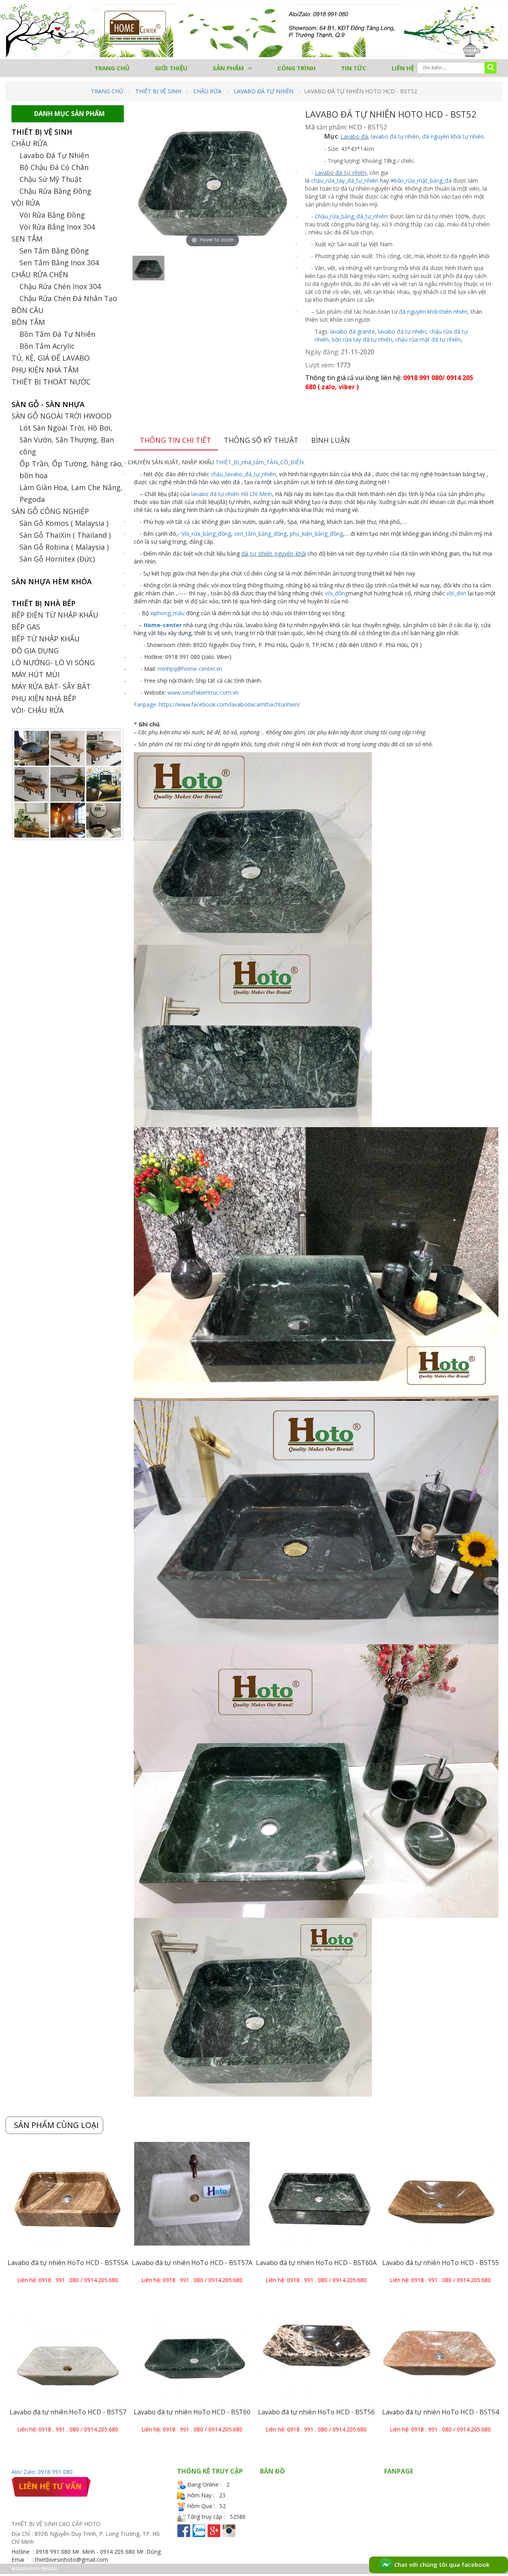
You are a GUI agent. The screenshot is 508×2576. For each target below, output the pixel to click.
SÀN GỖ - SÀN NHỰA (48, 404)
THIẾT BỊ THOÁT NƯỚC (51, 382)
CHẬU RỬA (207, 91)
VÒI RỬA (26, 203)
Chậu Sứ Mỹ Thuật (51, 179)
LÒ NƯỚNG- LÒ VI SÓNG (53, 662)
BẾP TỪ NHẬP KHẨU (46, 639)
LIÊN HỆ (403, 68)
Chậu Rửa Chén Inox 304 (60, 286)
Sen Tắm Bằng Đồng (54, 251)
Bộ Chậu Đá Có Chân (54, 167)
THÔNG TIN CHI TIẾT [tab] (175, 440)
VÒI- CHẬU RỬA (38, 710)
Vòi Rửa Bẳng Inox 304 (57, 227)
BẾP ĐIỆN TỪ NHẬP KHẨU (55, 615)
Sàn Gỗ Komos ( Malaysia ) (64, 523)
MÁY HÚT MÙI (36, 674)
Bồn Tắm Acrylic (47, 346)
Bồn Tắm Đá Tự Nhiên (57, 334)
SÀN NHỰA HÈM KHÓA (52, 581)
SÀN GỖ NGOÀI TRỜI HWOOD (62, 416)
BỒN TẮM (28, 322)
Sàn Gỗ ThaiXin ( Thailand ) (65, 535)
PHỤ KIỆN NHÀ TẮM (45, 370)
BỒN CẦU (28, 310)
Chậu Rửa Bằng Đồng (55, 191)
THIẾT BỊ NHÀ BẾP (43, 603)
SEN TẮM (27, 239)
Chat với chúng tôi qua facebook (441, 2564)
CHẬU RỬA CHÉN (40, 274)
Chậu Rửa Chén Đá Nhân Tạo (68, 298)
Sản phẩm (228, 68)
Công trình (296, 68)
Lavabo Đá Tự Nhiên (264, 91)
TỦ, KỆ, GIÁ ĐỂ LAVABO (51, 358)
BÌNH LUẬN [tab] (331, 440)
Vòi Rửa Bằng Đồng (52, 215)
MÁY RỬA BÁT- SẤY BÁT (51, 686)
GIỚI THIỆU (171, 68)
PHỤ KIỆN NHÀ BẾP (44, 698)
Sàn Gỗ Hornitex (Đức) (57, 559)
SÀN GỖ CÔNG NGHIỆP (50, 511)
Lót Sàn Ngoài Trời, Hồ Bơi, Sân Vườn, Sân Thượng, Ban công (67, 440)
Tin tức (354, 68)
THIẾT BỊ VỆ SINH (158, 91)
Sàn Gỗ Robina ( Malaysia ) (64, 547)
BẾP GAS (26, 627)
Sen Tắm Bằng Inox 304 (59, 263)
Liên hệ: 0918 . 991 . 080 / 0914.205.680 (68, 2280)
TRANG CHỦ (112, 68)
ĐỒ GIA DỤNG (35, 651)
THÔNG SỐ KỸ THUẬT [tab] (261, 440)
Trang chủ (107, 91)
